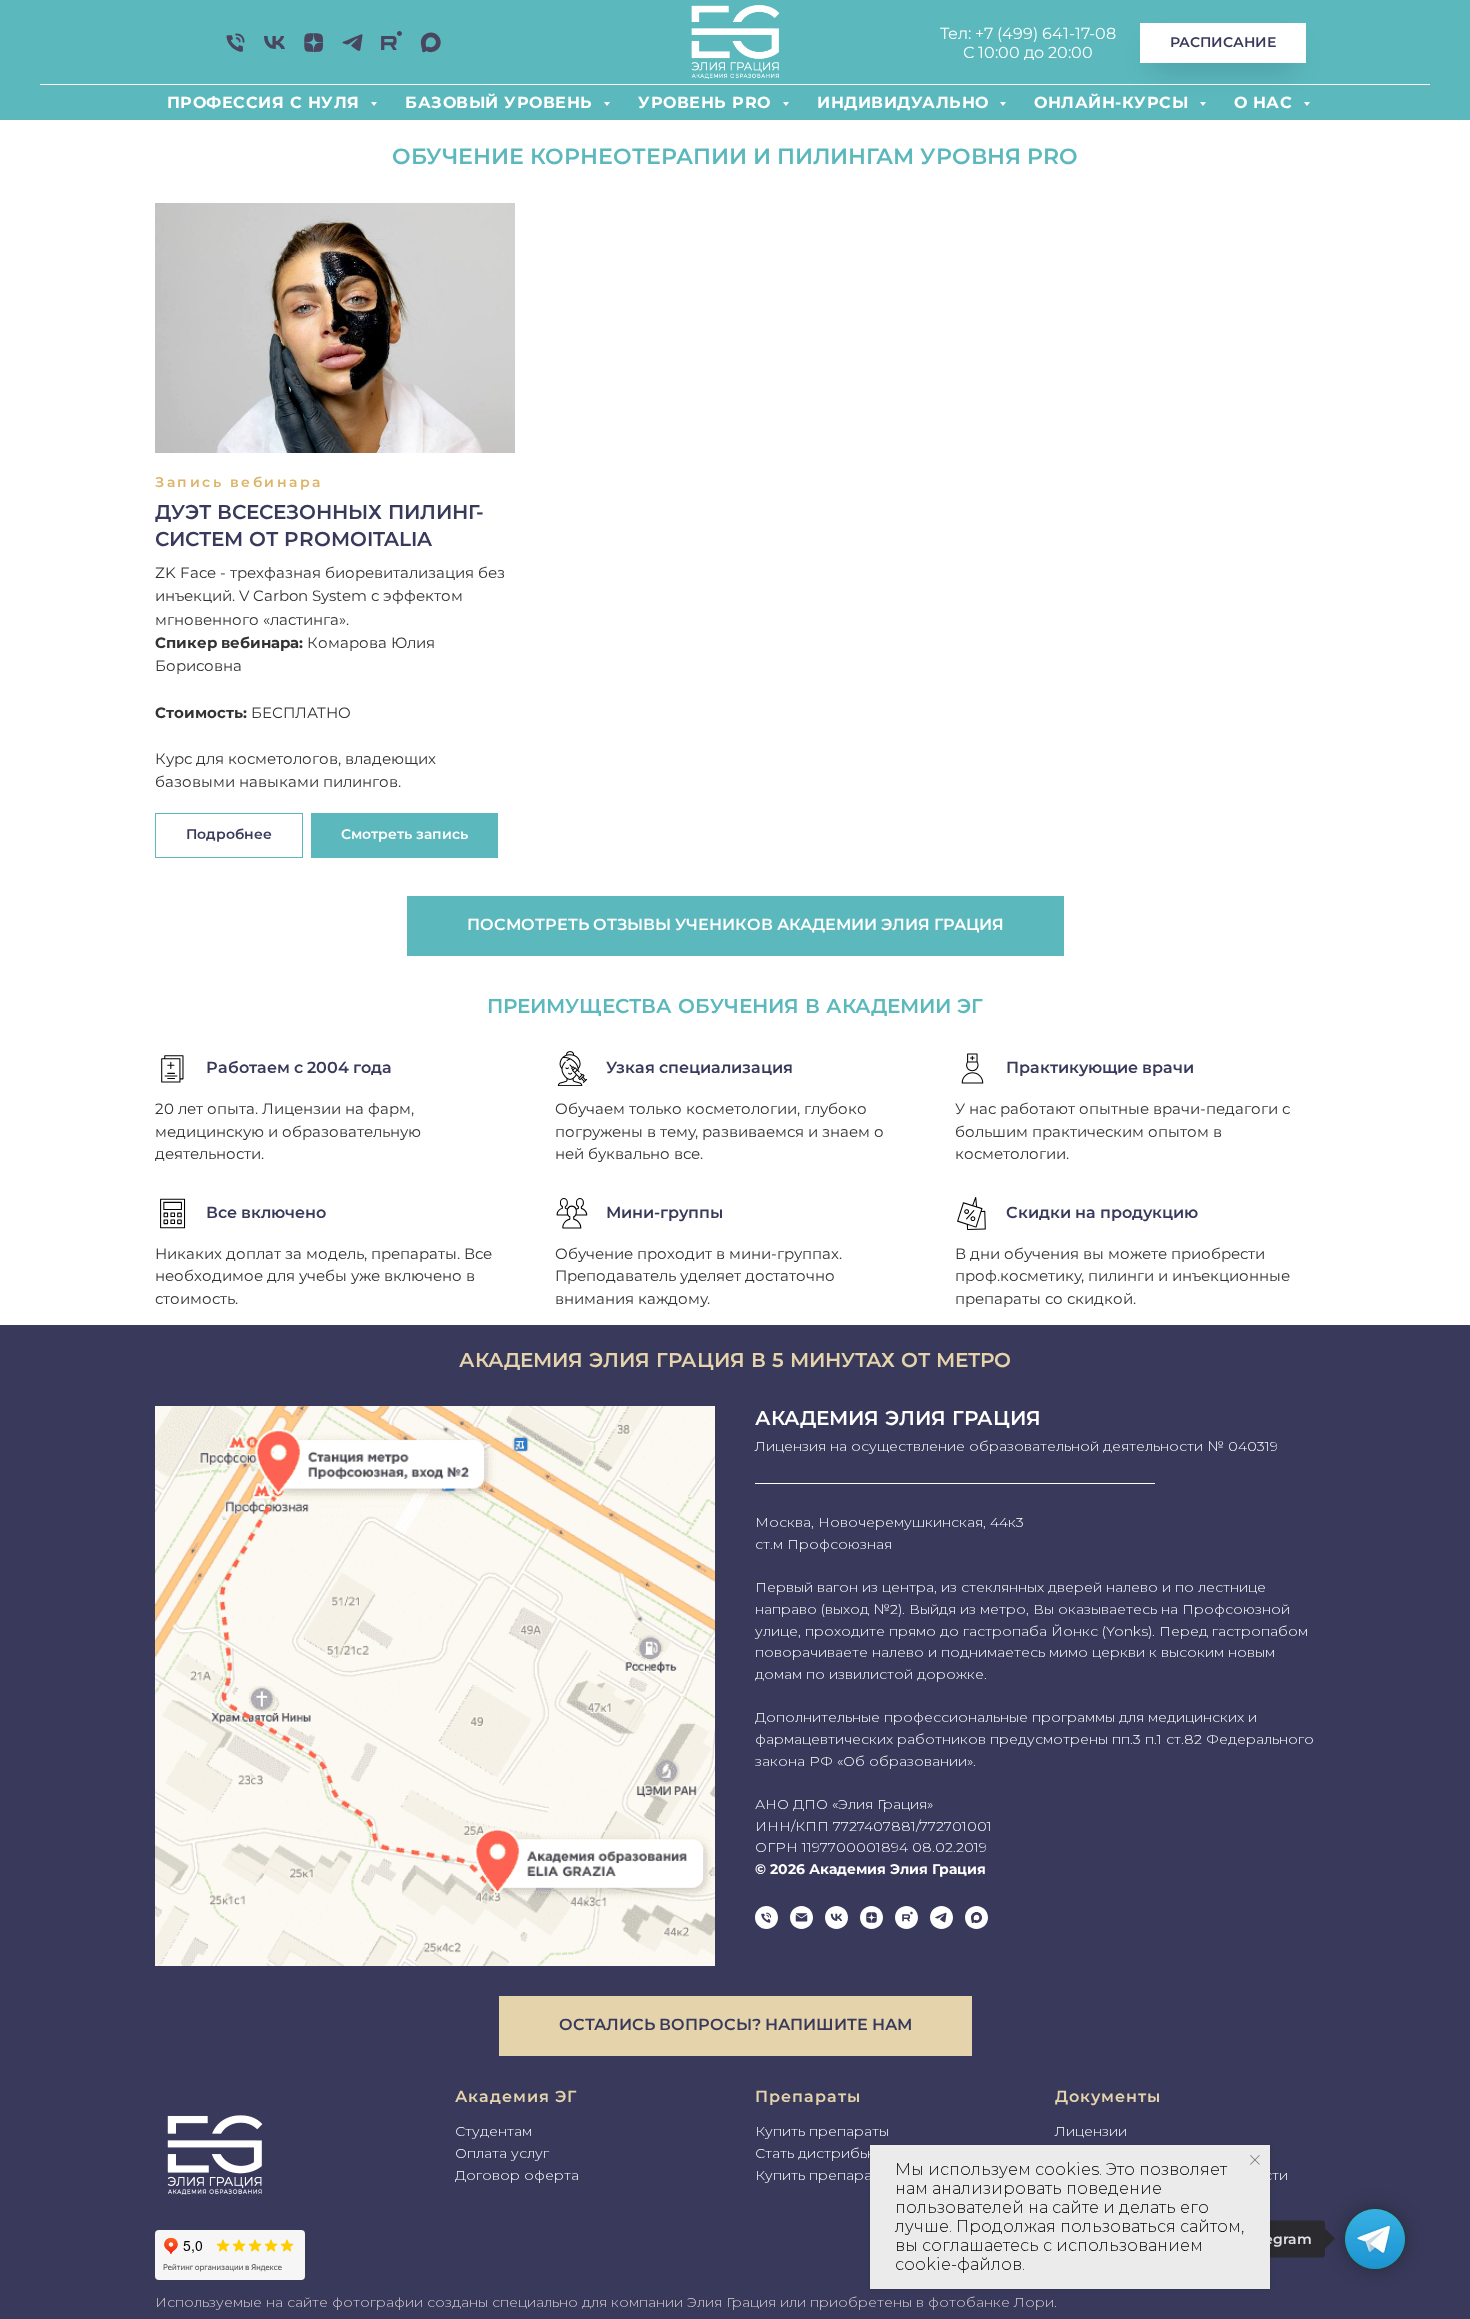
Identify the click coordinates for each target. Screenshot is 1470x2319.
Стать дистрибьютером (840, 2153)
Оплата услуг (502, 2153)
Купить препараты (822, 2131)
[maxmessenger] (430, 49)
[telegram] (941, 1917)
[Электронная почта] (801, 1917)
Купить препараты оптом (847, 2175)
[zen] (313, 49)
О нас (1266, 102)
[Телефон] (235, 49)
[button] (404, 835)
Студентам (493, 2131)
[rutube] (391, 49)
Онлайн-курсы (1114, 102)
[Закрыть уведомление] (1255, 2160)
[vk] (274, 49)
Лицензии (1091, 2131)
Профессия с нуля (266, 102)
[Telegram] (352, 49)
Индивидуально (905, 102)
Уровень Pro (707, 102)
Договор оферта (517, 2175)
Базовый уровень (501, 102)
